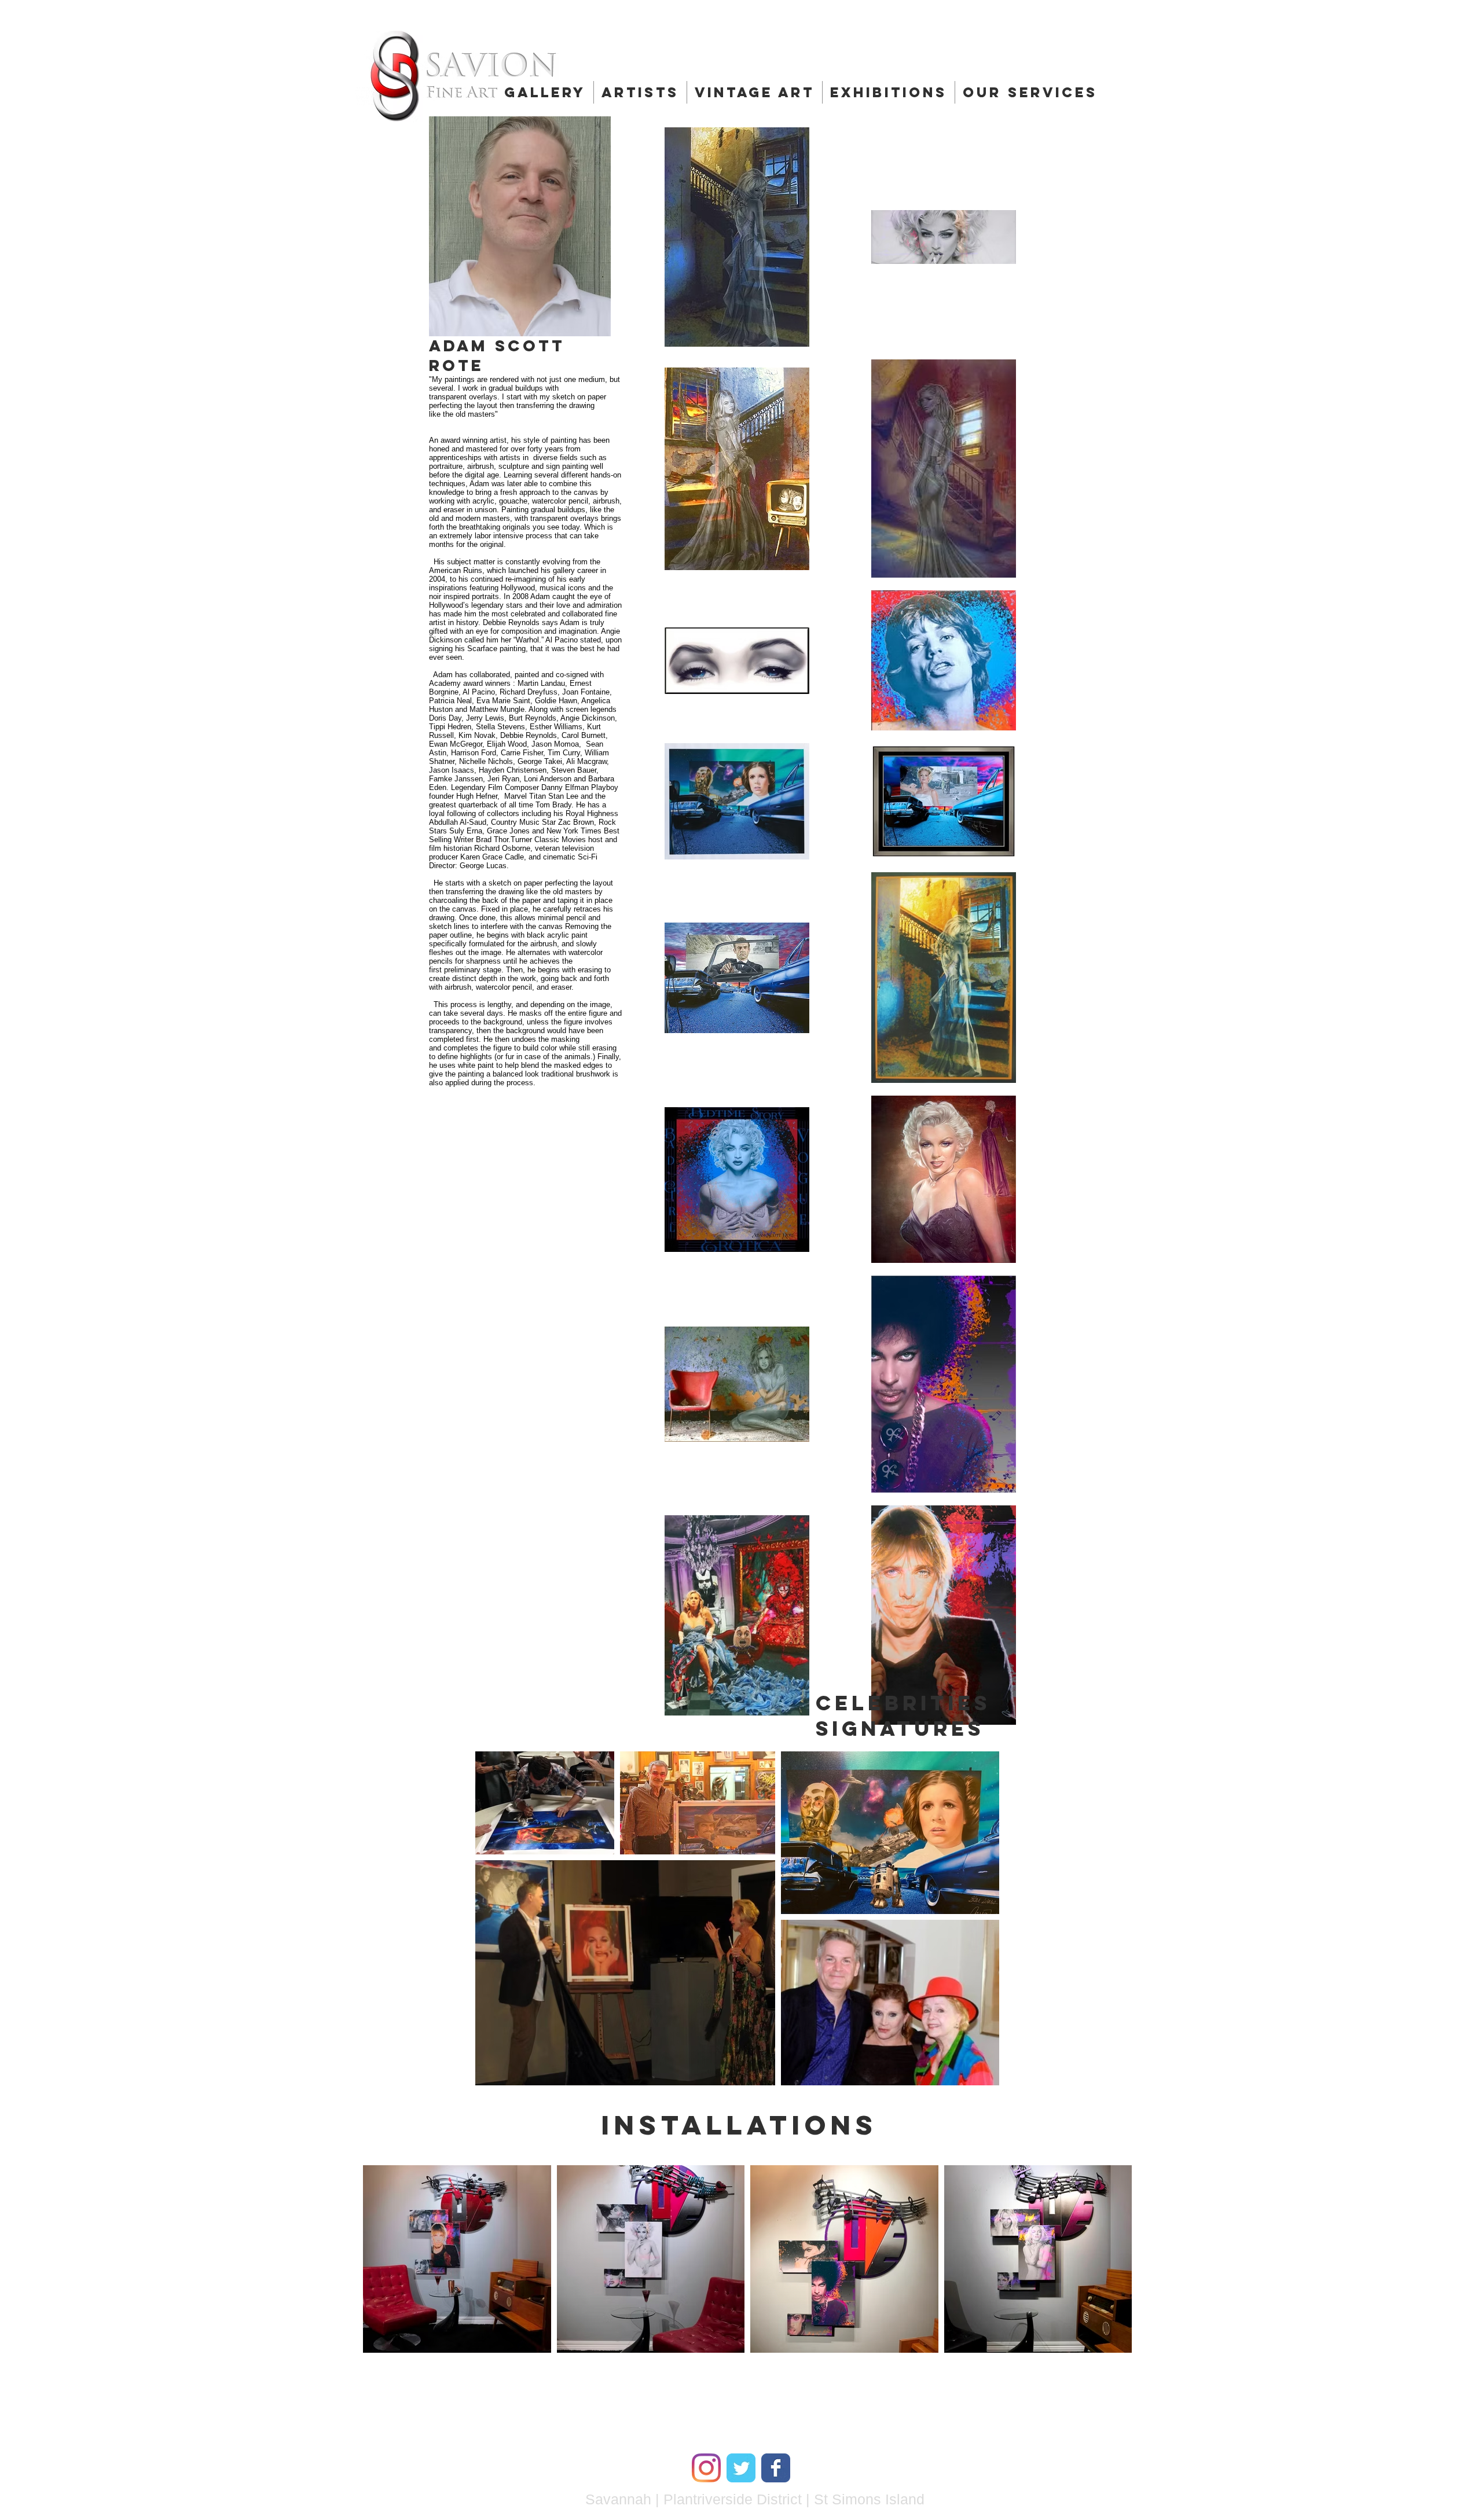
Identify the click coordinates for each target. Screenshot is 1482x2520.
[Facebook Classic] (776, 2468)
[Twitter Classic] (741, 2468)
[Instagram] (706, 2468)
